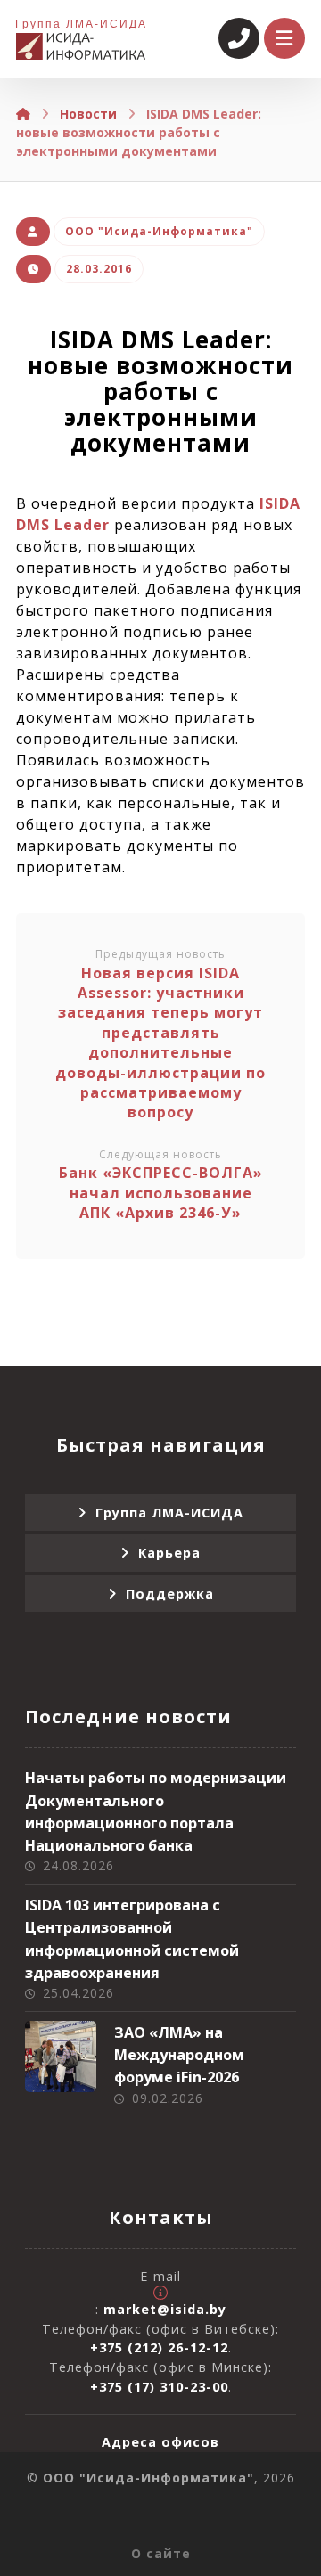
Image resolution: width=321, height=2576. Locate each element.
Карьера (169, 1553)
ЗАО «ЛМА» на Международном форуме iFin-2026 (179, 2055)
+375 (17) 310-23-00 (159, 2387)
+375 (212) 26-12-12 (159, 2347)
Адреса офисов (160, 2442)
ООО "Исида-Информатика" (159, 231)
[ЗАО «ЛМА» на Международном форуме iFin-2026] (61, 2057)
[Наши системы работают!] (81, 46)
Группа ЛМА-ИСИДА (169, 1513)
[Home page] (23, 114)
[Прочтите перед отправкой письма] (160, 2293)
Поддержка (170, 1594)
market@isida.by (165, 2309)
